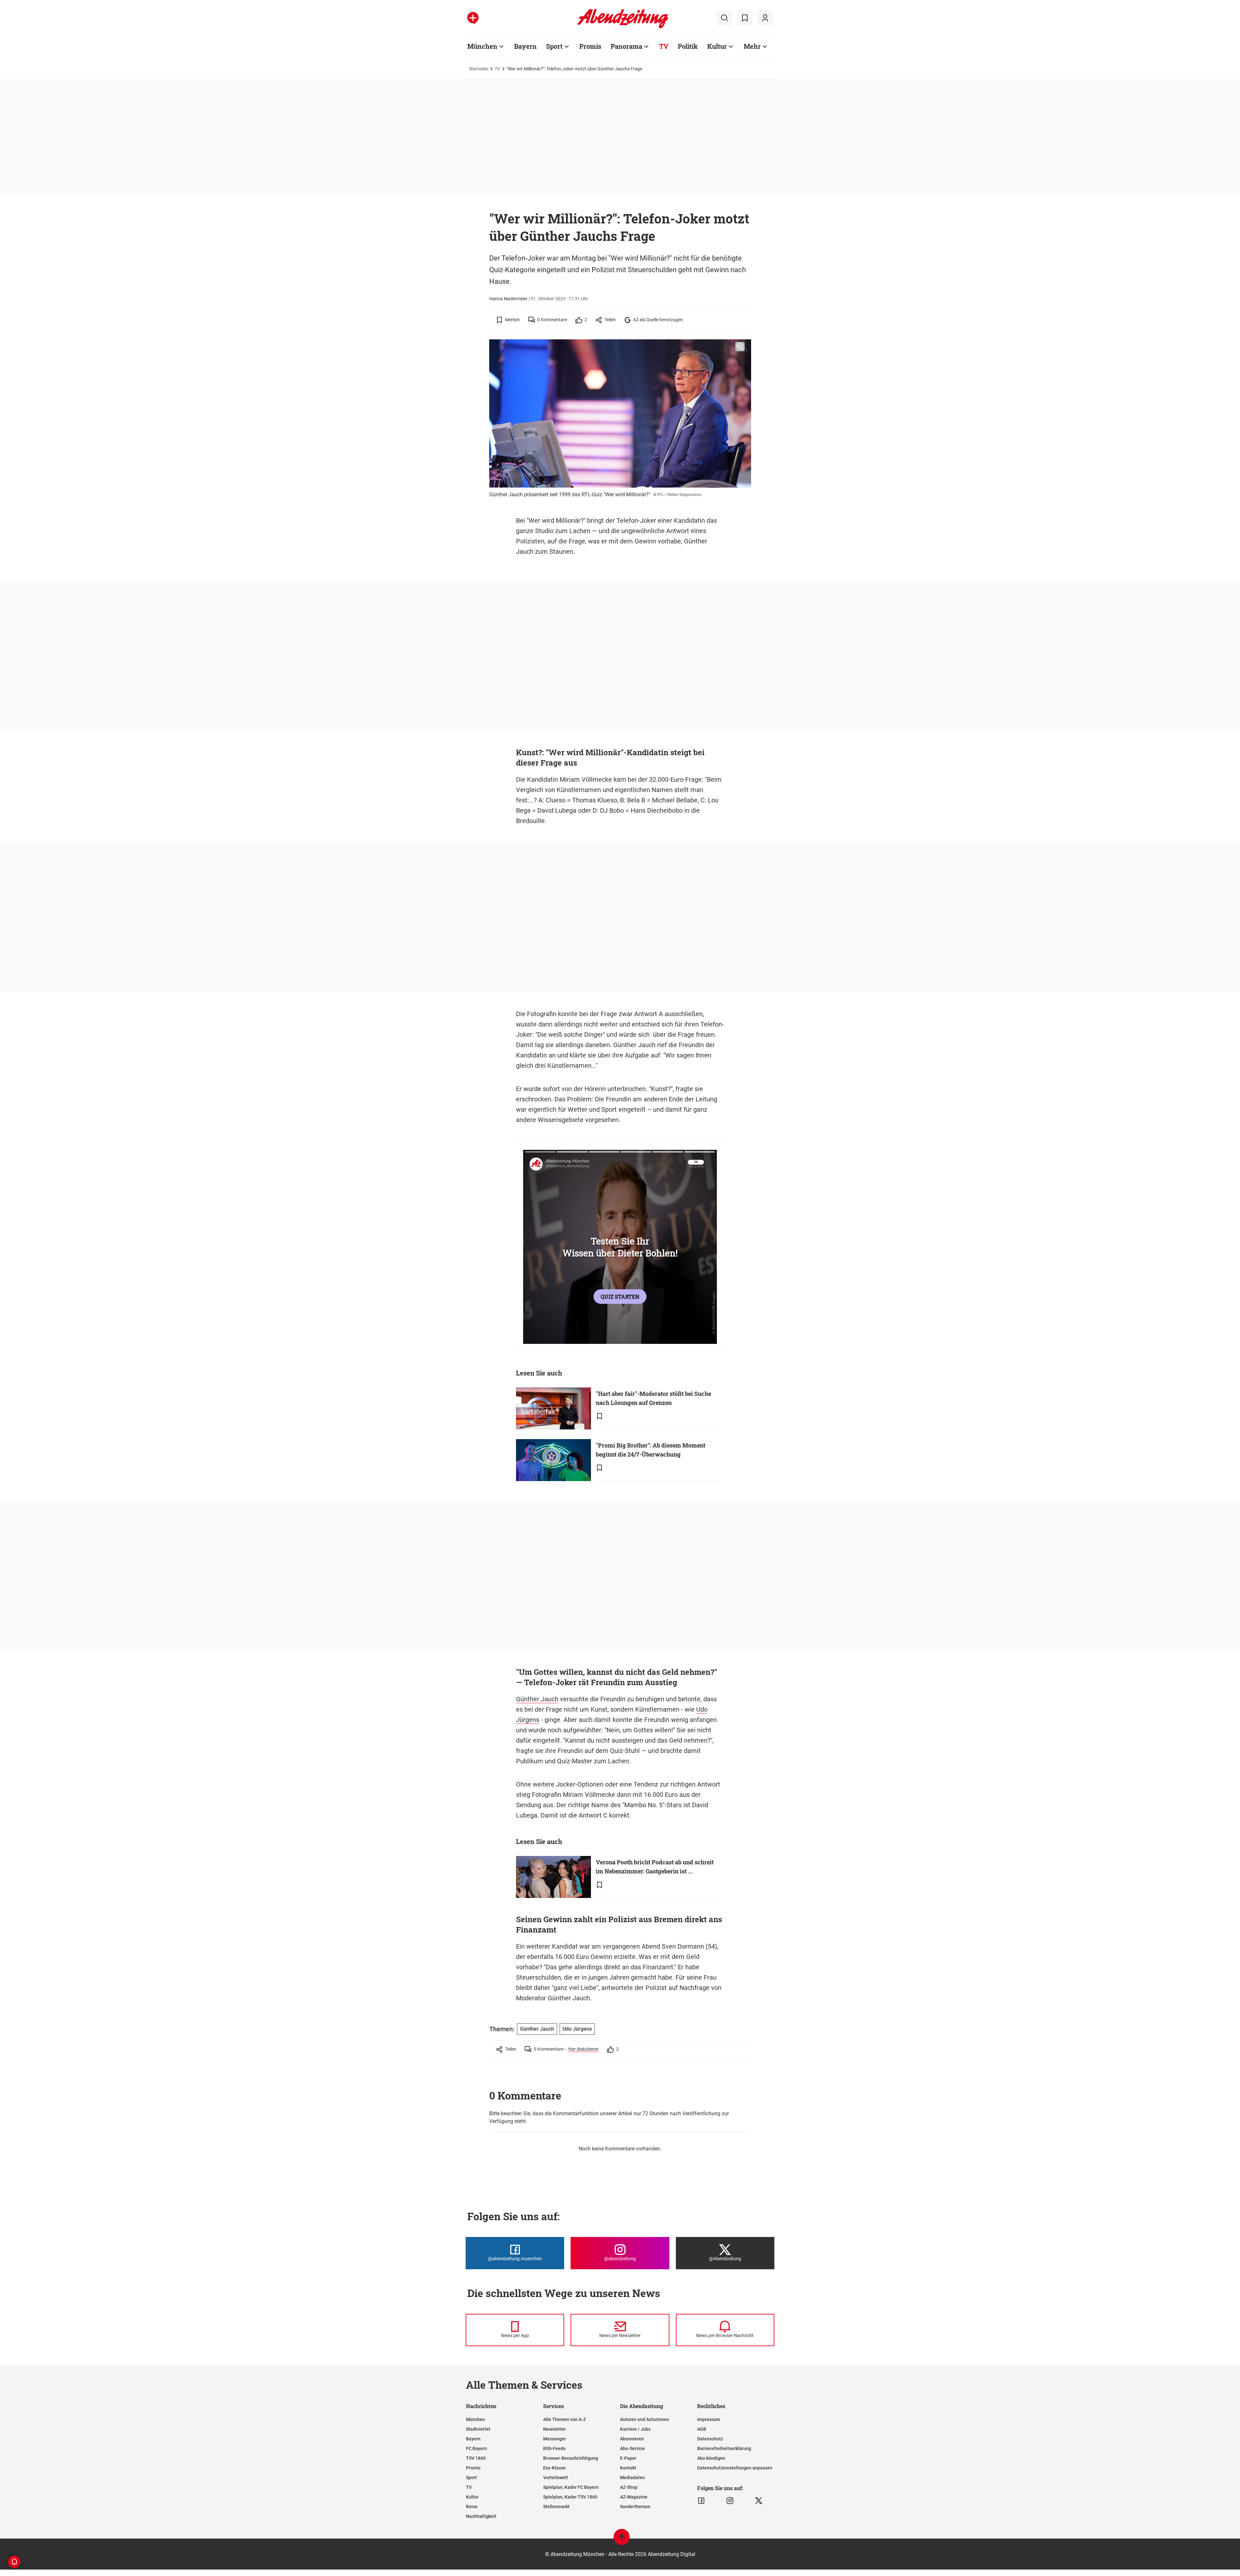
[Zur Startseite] (623, 27)
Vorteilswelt (556, 2478)
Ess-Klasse (554, 2468)
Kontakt (628, 2468)
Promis (590, 46)
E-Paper (628, 2458)
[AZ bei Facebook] (701, 2501)
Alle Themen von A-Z (564, 2419)
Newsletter (554, 2429)
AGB (702, 2429)
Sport (554, 46)
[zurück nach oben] (622, 2540)
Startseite (479, 69)
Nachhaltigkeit (481, 2516)
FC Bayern (476, 2448)
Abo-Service (632, 2448)
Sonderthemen (635, 2507)
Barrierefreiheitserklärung (724, 2448)
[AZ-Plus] (473, 18)
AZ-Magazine (634, 2497)
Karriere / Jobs (635, 2429)
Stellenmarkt (556, 2507)
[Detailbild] (740, 347)
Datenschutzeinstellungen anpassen (735, 2468)
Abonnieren (632, 2439)
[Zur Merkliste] (745, 18)
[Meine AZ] (765, 18)
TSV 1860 (476, 2458)
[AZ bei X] (759, 2501)
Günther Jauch (537, 1699)
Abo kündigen (711, 2458)
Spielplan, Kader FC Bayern (571, 2487)
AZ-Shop (629, 2487)
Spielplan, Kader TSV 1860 (570, 2497)
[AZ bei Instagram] (730, 2501)
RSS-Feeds (554, 2448)
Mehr (752, 46)
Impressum (709, 2419)
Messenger (555, 2439)
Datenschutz (710, 2439)
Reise (472, 2507)
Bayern (525, 46)
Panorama (626, 46)
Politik (688, 46)
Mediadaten (632, 2478)
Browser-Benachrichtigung (571, 2458)
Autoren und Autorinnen (645, 2419)
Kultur (717, 46)
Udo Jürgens (577, 2029)
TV (664, 46)
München (482, 46)
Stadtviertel (478, 2429)
